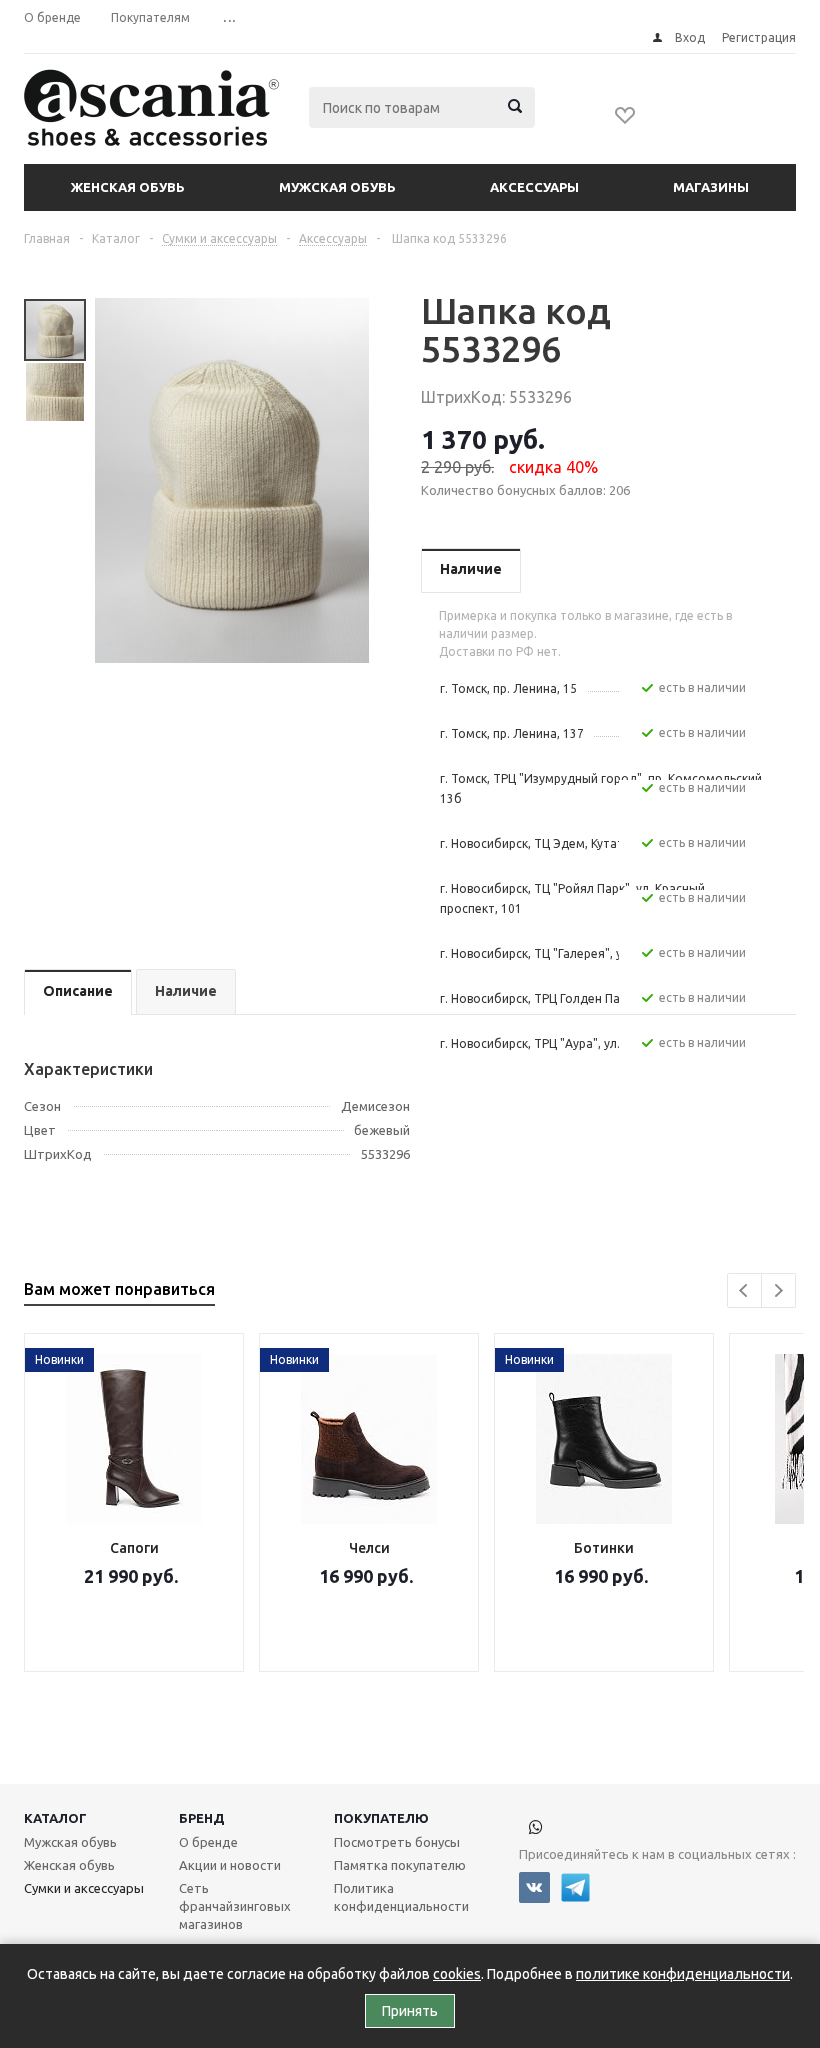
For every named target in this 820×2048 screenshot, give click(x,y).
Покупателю (381, 1818)
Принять (410, 2011)
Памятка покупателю (400, 1865)
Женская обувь (128, 187)
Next (778, 1290)
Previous (744, 1290)
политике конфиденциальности (683, 1974)
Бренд (202, 1818)
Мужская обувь (337, 187)
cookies (457, 1974)
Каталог (55, 1818)
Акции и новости (230, 1865)
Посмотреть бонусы (397, 1842)
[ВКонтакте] (534, 1887)
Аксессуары (534, 187)
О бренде (208, 1842)
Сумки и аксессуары (84, 1888)
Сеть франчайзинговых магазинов (235, 1906)
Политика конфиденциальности (401, 1897)
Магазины (711, 187)
